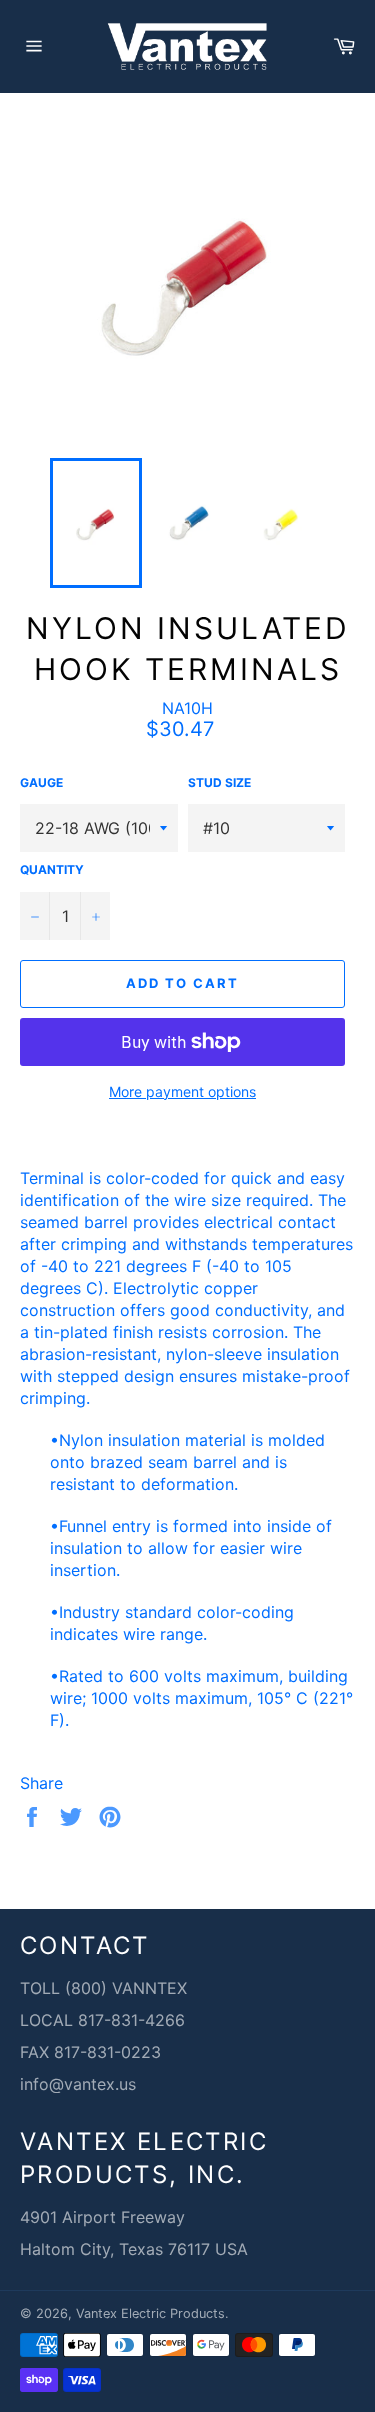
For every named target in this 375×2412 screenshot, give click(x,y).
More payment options (182, 1091)
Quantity (52, 869)
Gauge (41, 782)
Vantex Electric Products (150, 2313)
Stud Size (219, 782)
